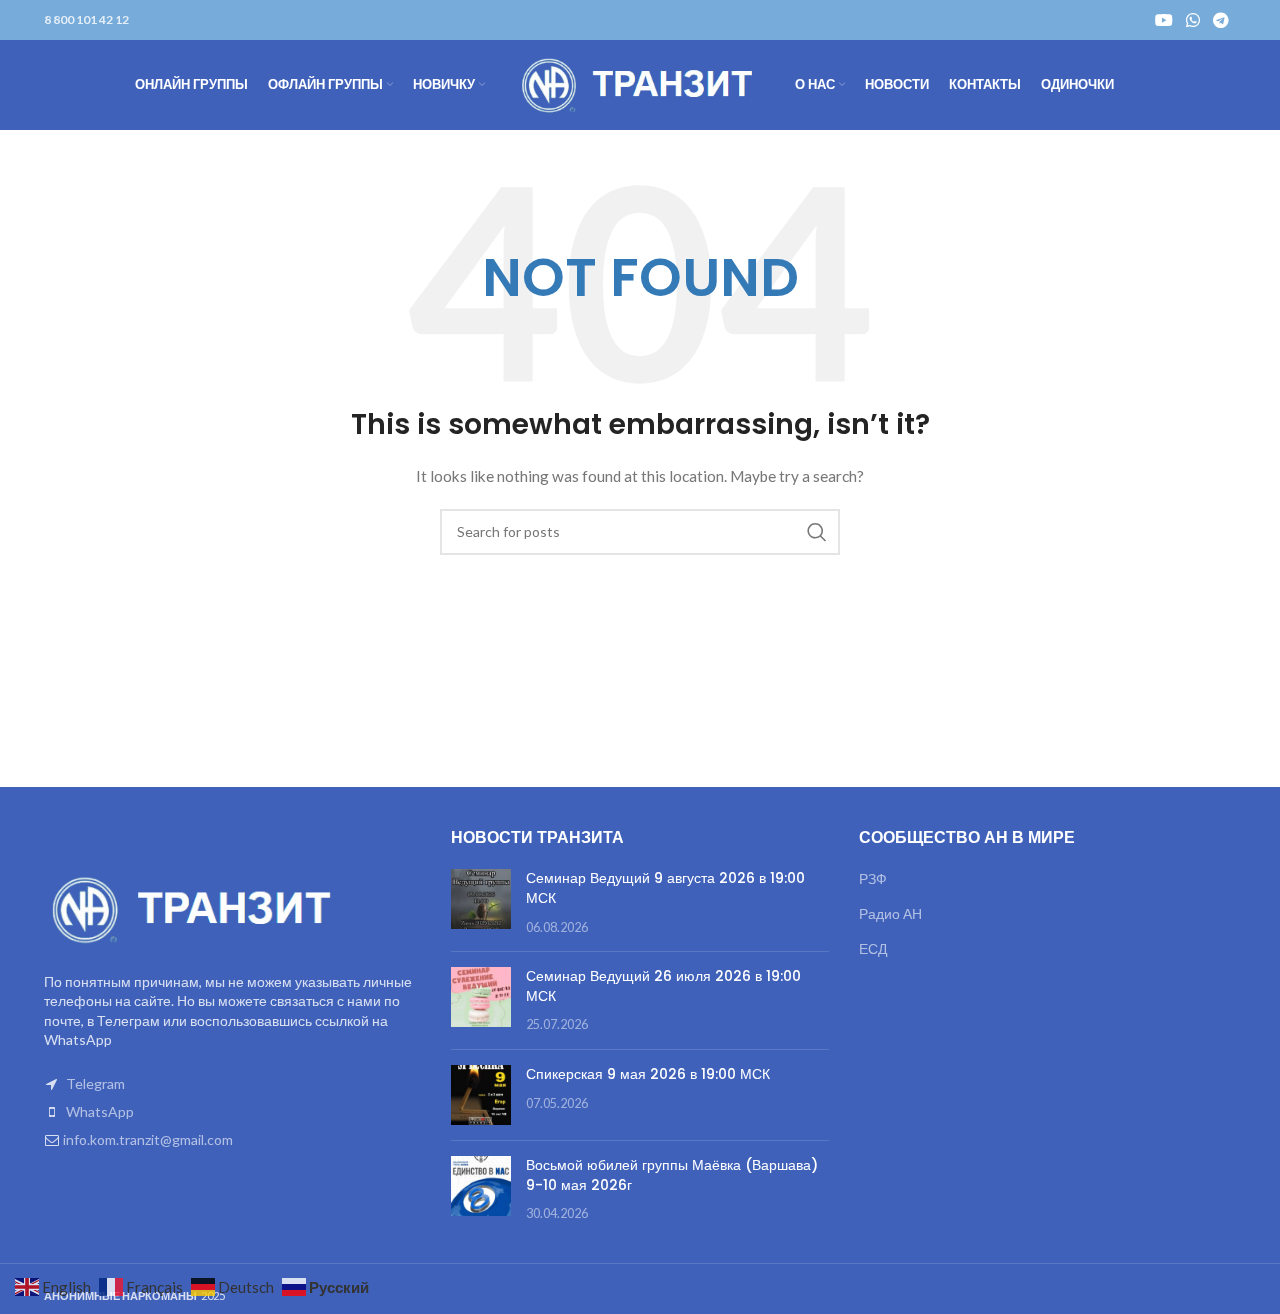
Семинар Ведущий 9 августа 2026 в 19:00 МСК (665, 888)
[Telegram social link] (1221, 20)
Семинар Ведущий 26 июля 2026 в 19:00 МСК (663, 986)
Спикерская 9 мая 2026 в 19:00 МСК (648, 1074)
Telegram (95, 1083)
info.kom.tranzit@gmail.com (148, 1139)
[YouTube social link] (1163, 20)
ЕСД (873, 948)
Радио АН (890, 913)
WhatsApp (100, 1111)
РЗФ (873, 878)
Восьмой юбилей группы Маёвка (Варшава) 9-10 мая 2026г (672, 1175)
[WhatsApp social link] (1192, 20)
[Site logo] (640, 83)
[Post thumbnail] (481, 902)
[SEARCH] (817, 532)
